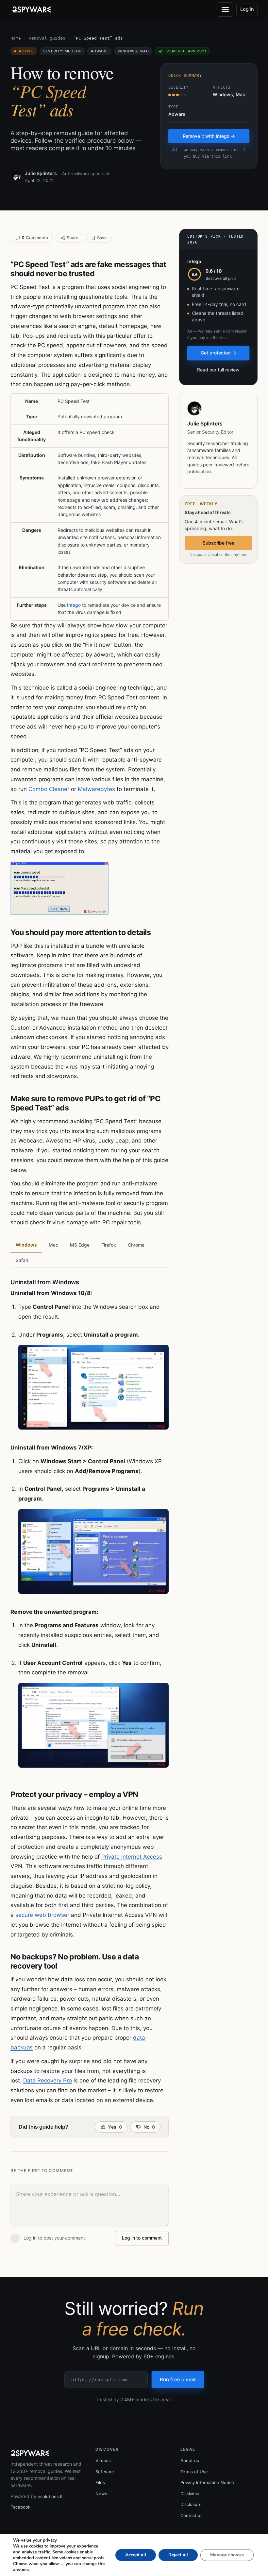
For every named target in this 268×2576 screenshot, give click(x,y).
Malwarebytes (96, 789)
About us (190, 2460)
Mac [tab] (53, 1245)
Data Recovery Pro (48, 2081)
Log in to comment (142, 2238)
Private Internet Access (132, 1857)
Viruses (103, 2460)
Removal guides (47, 38)
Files (100, 2482)
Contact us (192, 2515)
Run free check (178, 2379)
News (101, 2494)
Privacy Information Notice (207, 2482)
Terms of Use (194, 2472)
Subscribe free (218, 543)
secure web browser (42, 1915)
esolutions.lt (50, 2496)
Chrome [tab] (136, 1245)
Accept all (136, 2555)
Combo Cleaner (49, 789)
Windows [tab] (26, 1245)
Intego (74, 605)
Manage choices (227, 2555)
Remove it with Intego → (209, 136)
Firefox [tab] (109, 1245)
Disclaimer (191, 2494)
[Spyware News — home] (32, 9)
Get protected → (218, 353)
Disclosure (191, 2504)
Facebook (20, 2507)
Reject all (178, 2555)
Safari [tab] (22, 1260)
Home (16, 38)
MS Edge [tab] (80, 1245)
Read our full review (218, 370)
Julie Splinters (41, 173)
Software (105, 2472)
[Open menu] (225, 9)
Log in (247, 9)
